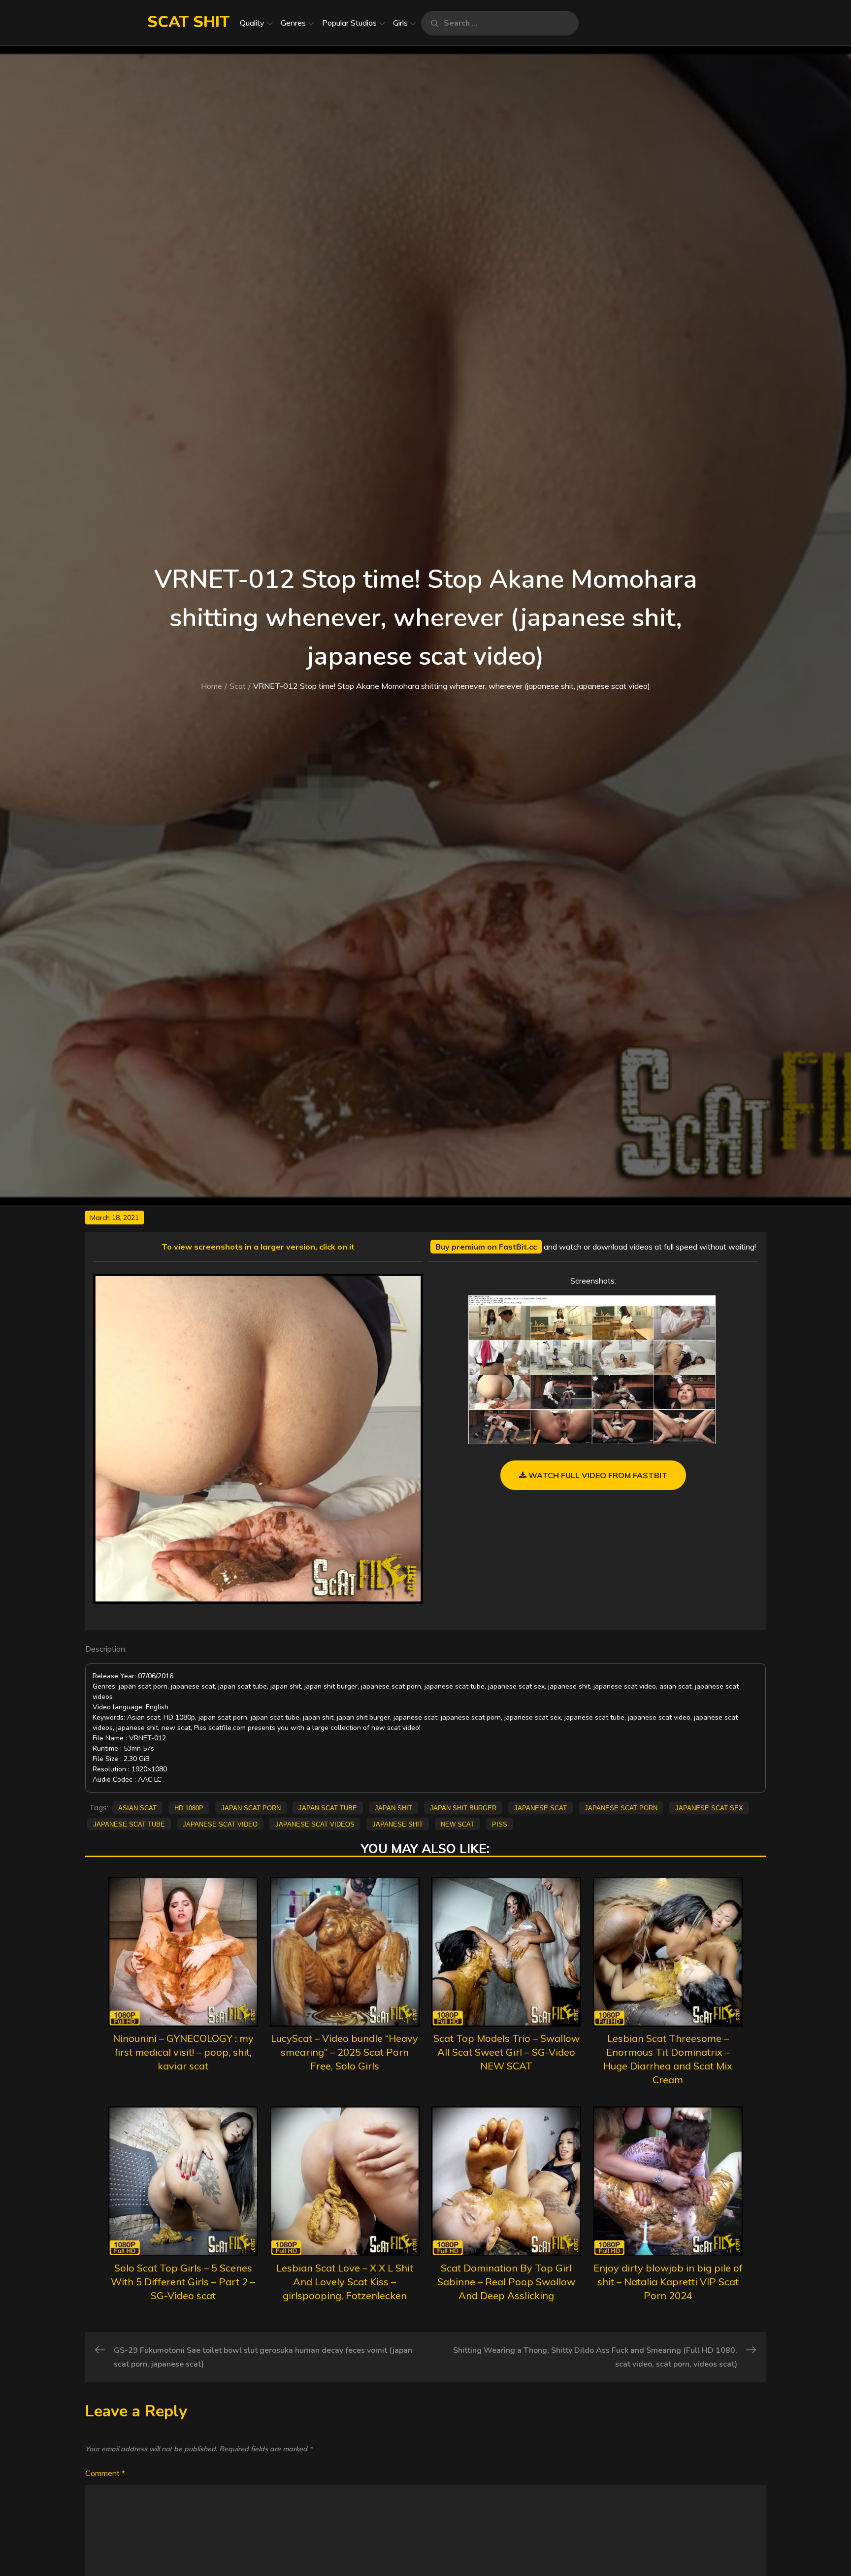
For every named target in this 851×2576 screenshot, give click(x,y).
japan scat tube (328, 1807)
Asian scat (137, 1807)
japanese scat (540, 1807)
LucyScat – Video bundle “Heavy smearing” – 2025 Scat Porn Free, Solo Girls (344, 2052)
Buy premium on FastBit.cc (486, 1247)
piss (500, 1824)
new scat (458, 1824)
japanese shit (398, 1824)
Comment (105, 2473)
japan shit (393, 1807)
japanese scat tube (129, 1824)
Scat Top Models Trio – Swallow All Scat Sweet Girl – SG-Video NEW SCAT (507, 2052)
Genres (293, 23)
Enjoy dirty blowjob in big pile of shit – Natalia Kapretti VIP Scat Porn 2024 (668, 2282)
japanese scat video (220, 1824)
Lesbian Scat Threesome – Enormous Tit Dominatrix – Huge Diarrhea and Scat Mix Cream (668, 2059)
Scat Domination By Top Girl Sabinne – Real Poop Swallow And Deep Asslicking (506, 2282)
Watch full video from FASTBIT (597, 1475)
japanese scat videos (315, 1824)
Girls (400, 23)
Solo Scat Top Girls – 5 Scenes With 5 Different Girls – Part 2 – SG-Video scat (183, 2282)
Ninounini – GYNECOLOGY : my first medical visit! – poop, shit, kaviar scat (183, 2052)
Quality (252, 23)
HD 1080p (189, 1807)
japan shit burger (463, 1807)
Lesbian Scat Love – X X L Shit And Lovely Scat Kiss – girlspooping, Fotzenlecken (345, 2282)
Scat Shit (188, 22)
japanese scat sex (709, 1807)
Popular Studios (349, 23)
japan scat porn (251, 1807)
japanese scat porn (621, 1807)
